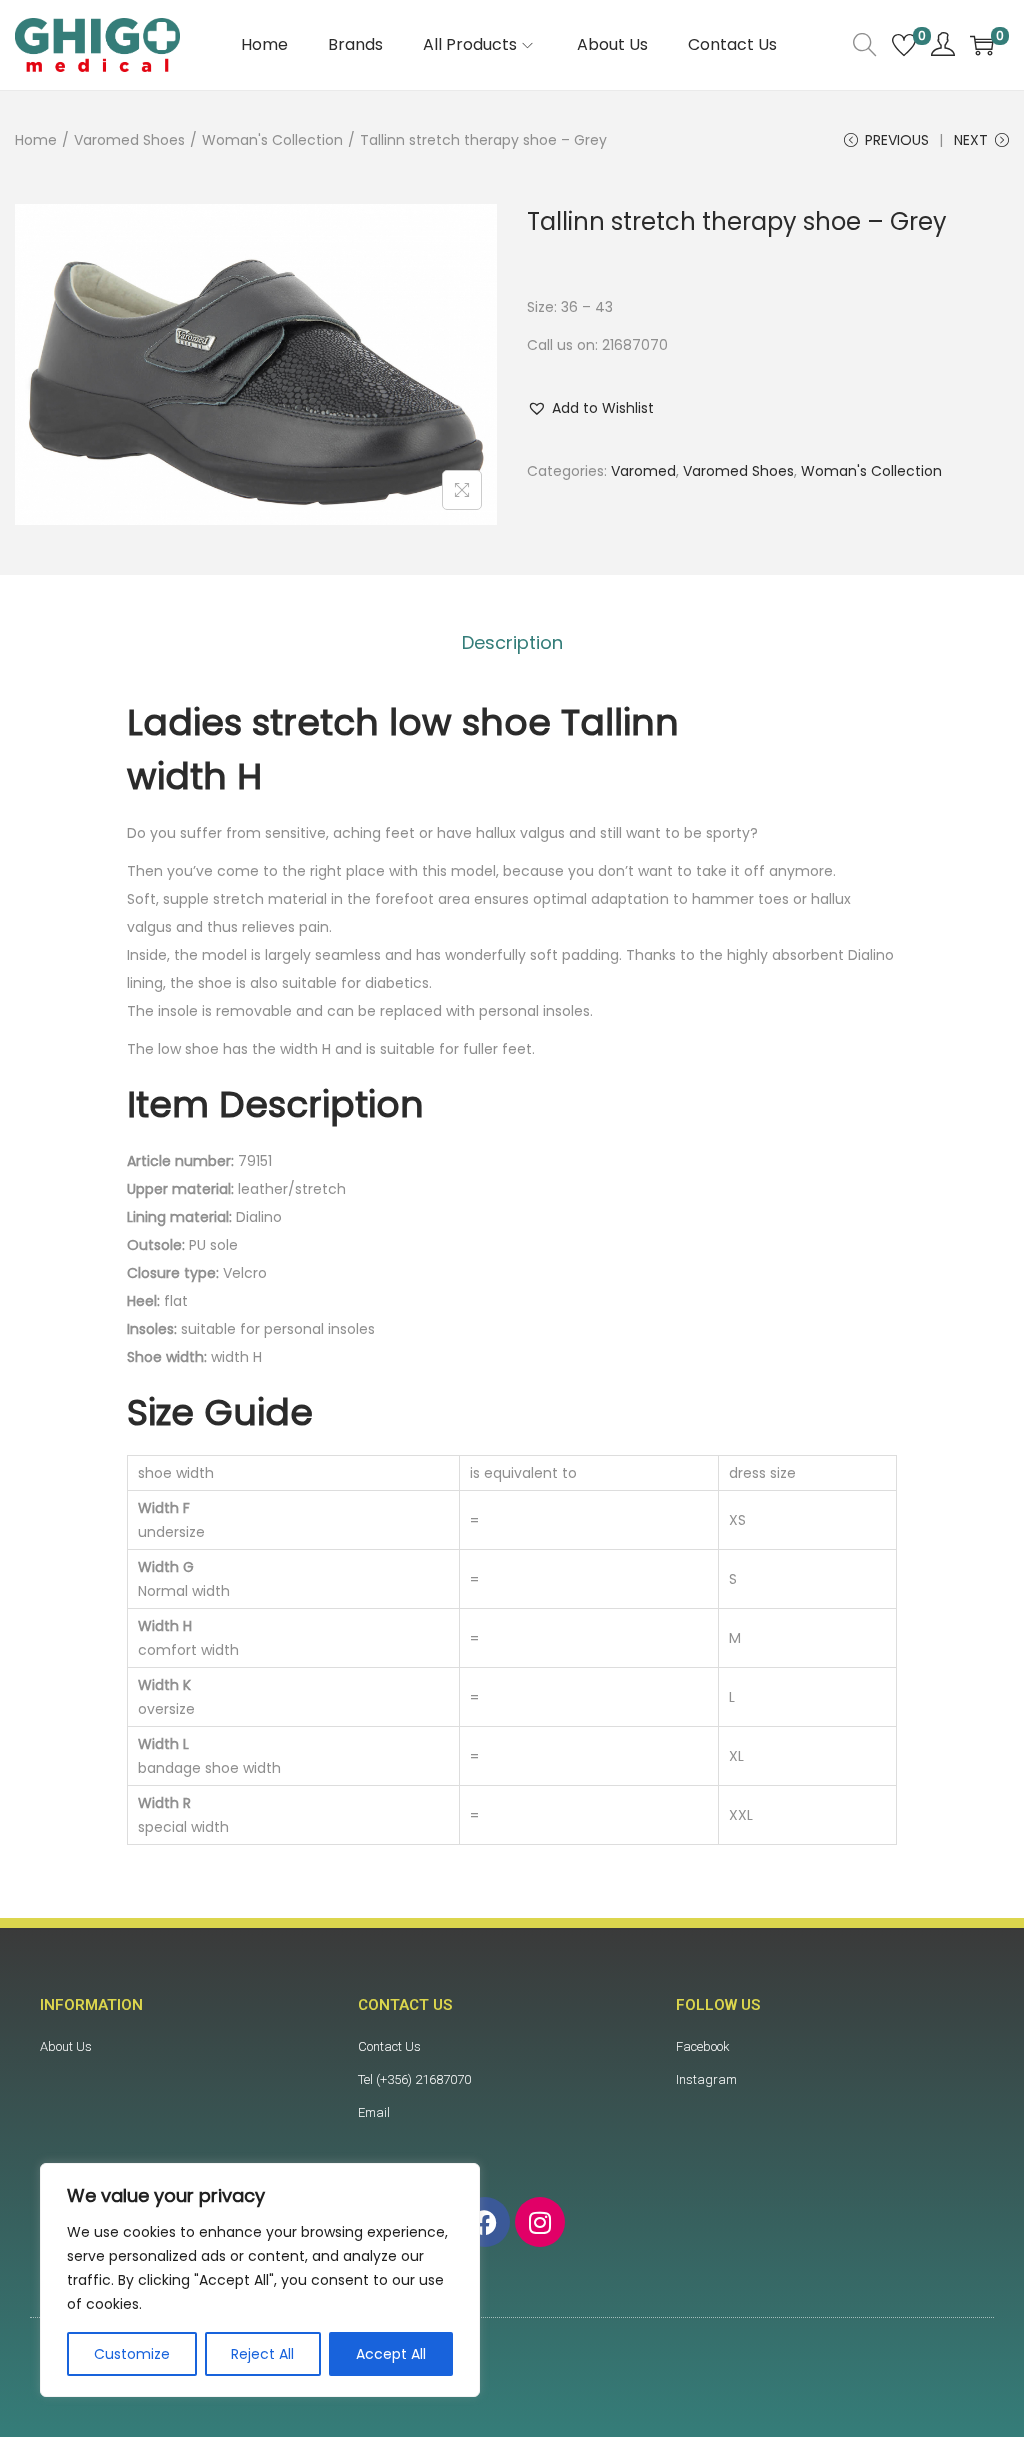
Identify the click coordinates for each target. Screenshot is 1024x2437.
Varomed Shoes (129, 140)
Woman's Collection (272, 140)
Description (512, 642)
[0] (904, 45)
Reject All (262, 2354)
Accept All (391, 2354)
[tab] (512, 643)
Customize (132, 2354)
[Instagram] (540, 2222)
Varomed (643, 471)
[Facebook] (485, 2222)
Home (36, 140)
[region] (260, 2280)
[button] (590, 408)
